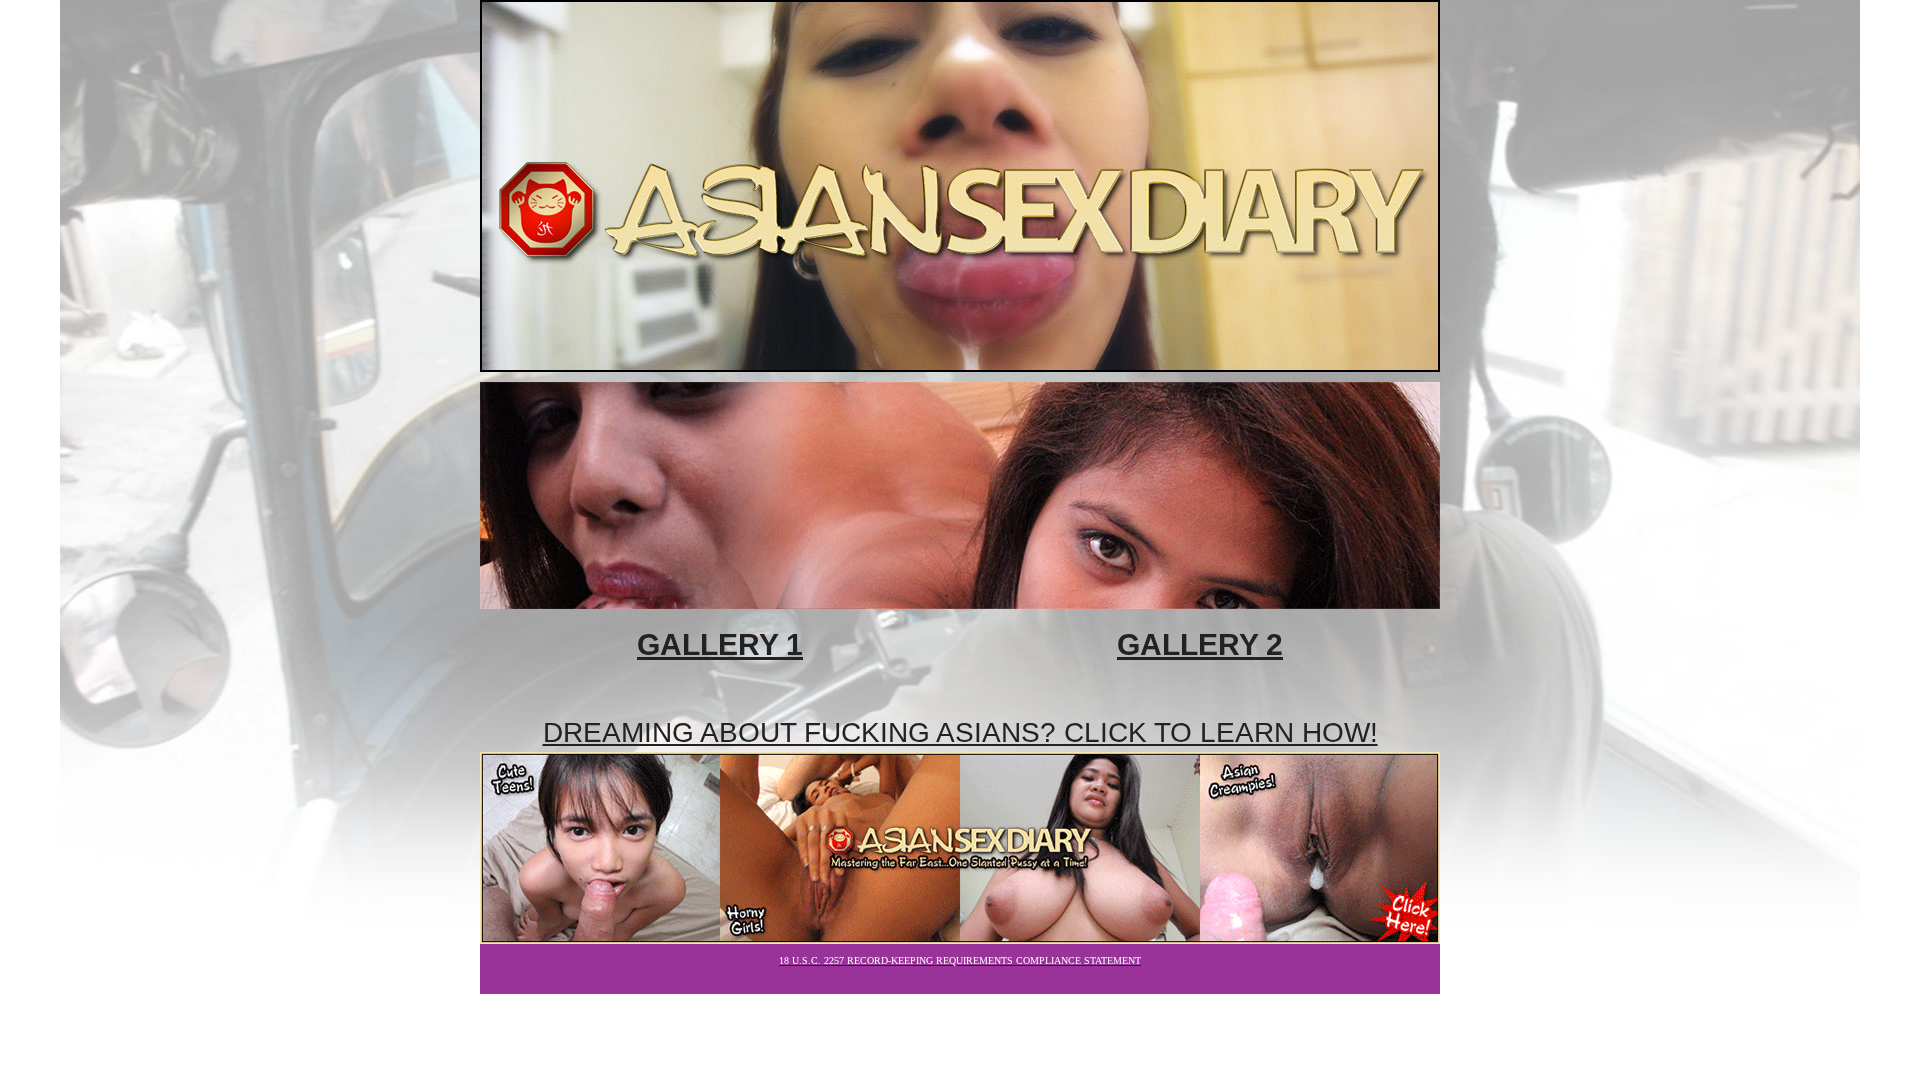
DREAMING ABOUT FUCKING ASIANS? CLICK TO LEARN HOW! (960, 732)
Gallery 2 (1200, 644)
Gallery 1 (720, 644)
